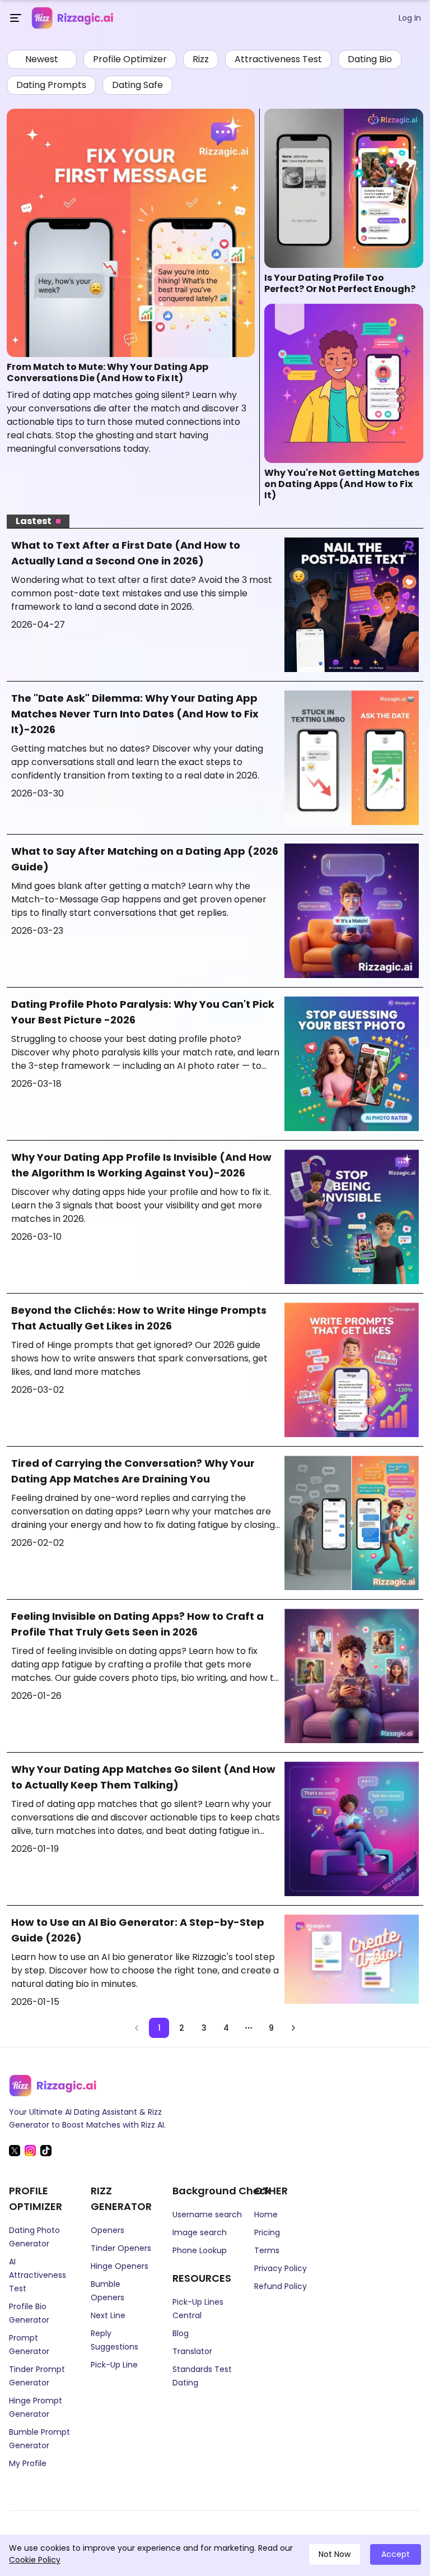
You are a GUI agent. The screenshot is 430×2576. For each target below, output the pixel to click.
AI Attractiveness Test (38, 2275)
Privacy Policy (281, 2268)
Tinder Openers (121, 2248)
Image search (200, 2232)
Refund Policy (281, 2286)
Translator (192, 2351)
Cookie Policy (35, 2560)
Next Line (108, 2315)
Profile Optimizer (130, 59)
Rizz (201, 59)
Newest (42, 59)
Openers (107, 2230)
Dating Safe (137, 85)
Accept (396, 2554)
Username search (207, 2214)
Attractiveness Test (278, 59)
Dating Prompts (51, 85)
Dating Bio (370, 59)
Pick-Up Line (114, 2365)
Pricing (267, 2232)
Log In (410, 18)
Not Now (335, 2554)
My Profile (28, 2463)
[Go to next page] (293, 2028)
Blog (181, 2333)
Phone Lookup (200, 2250)
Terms (267, 2250)
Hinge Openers (120, 2266)
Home (266, 2214)
